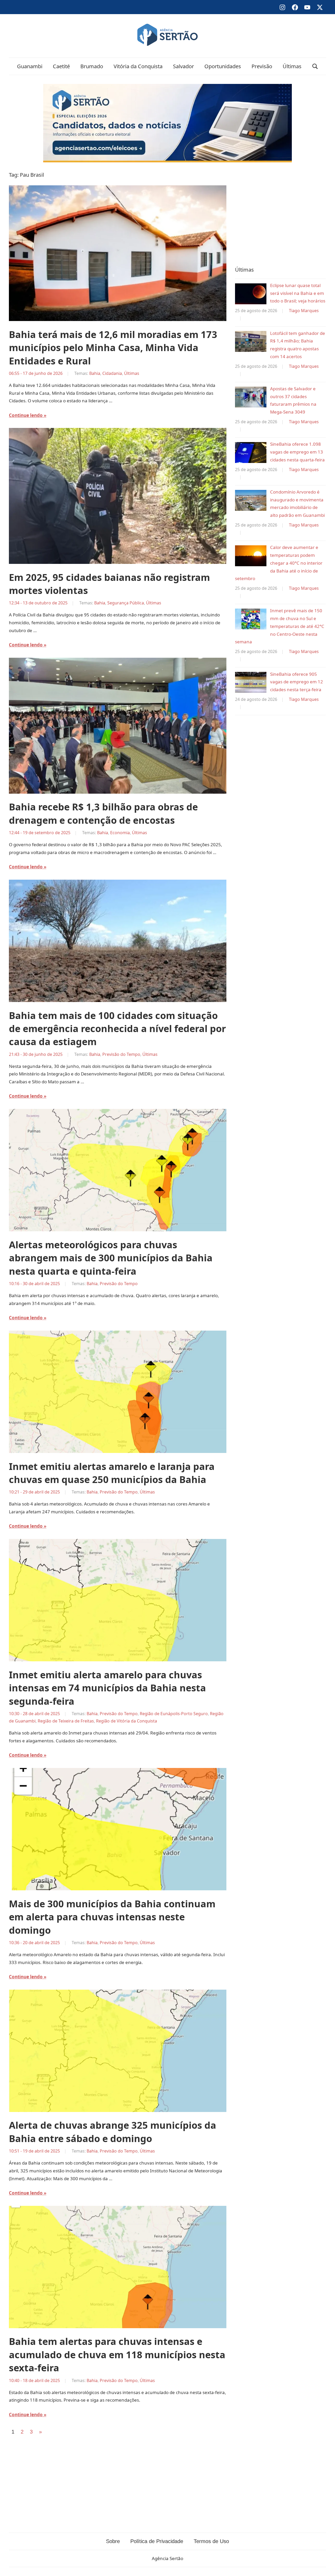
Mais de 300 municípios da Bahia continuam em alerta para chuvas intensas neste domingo (112, 1917)
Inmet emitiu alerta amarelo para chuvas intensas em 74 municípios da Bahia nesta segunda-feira (107, 1688)
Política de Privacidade (157, 2541)
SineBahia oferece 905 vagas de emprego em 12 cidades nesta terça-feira (297, 682)
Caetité (61, 66)
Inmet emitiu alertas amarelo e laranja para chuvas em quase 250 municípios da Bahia (112, 1473)
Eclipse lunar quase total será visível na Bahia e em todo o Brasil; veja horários (298, 293)
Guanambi (30, 66)
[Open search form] (315, 66)
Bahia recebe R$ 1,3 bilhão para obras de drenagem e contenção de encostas (103, 813)
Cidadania (112, 373)
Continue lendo (26, 415)
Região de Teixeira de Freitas (66, 1721)
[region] (280, 213)
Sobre (113, 2541)
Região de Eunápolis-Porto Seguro (174, 1714)
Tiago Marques (304, 311)
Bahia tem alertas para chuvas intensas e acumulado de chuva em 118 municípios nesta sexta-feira (117, 2355)
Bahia (95, 373)
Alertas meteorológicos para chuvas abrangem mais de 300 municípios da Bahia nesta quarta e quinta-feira (111, 1258)
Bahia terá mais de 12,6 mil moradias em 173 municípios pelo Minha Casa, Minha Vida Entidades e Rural (113, 348)
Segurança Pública (126, 603)
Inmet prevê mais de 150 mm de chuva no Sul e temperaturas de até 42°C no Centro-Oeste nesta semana (280, 626)
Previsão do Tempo (121, 1054)
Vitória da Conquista (138, 66)
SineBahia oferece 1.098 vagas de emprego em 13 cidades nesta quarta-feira (297, 452)
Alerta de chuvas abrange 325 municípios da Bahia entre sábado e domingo (113, 2132)
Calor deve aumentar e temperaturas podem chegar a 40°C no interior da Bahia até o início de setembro (279, 563)
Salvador (183, 66)
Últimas (292, 66)
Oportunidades (223, 66)
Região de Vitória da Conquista (127, 1721)
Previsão (262, 66)
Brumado (92, 66)
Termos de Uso (211, 2541)
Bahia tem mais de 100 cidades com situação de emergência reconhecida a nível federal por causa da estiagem (117, 1029)
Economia (120, 833)
